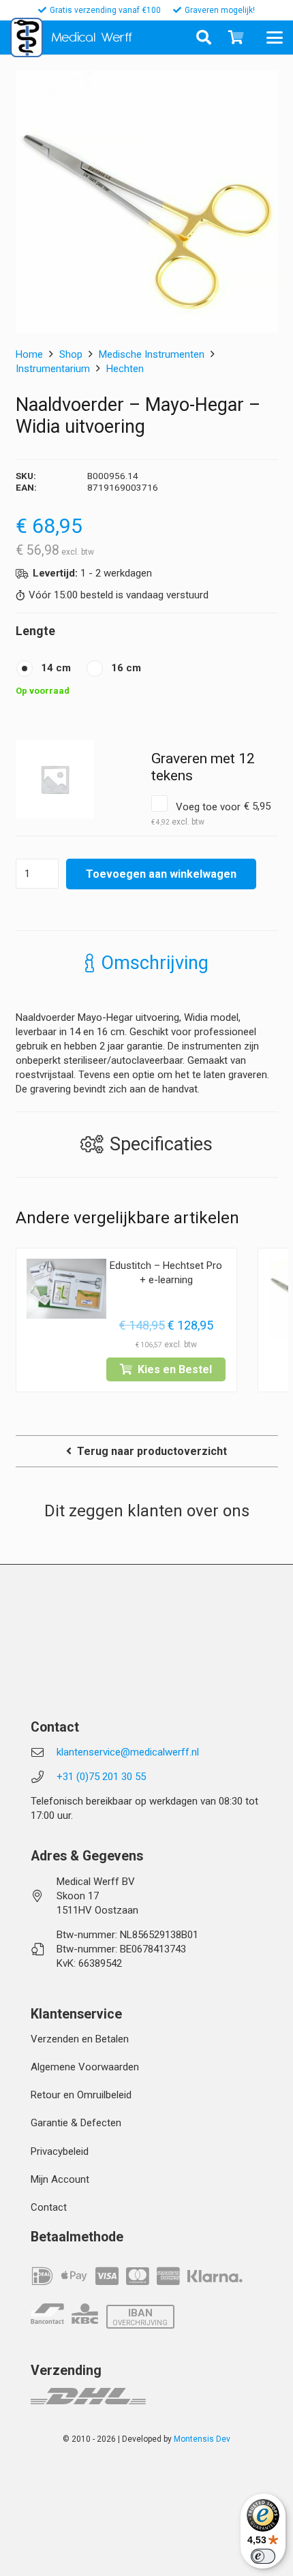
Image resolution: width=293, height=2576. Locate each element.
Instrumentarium (53, 369)
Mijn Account (60, 2179)
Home (29, 354)
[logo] (27, 37)
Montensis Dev (202, 2439)
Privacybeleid (60, 2151)
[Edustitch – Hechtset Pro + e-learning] (66, 1289)
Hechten (125, 369)
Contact (49, 2207)
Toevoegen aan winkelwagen (161, 874)
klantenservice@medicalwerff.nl (128, 1752)
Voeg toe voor (211, 813)
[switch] (263, 2556)
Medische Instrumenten (152, 354)
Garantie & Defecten (76, 2123)
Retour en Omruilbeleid (81, 2095)
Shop (71, 354)
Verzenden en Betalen (80, 2039)
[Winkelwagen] (236, 37)
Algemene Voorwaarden (85, 2067)
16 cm (126, 668)
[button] (279, 37)
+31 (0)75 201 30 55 (101, 1777)
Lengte (35, 631)
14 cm (56, 668)
